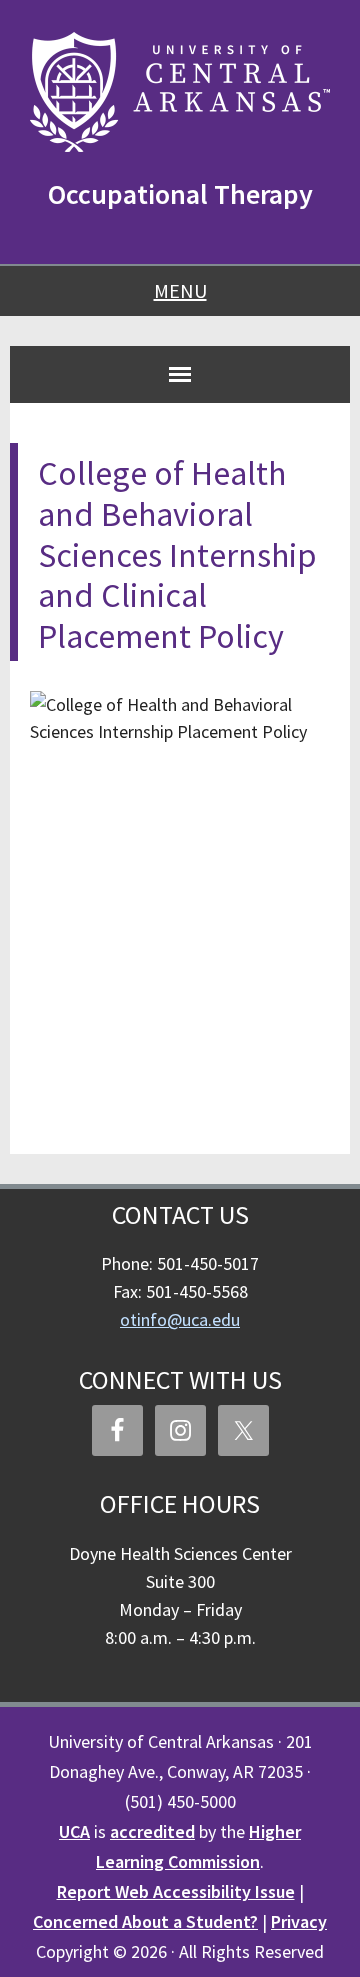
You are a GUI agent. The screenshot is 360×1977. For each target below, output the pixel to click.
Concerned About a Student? (145, 1921)
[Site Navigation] (180, 374)
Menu (180, 290)
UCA (74, 1831)
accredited (152, 1831)
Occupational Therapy (180, 194)
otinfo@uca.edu (180, 1319)
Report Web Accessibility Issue (176, 1891)
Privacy (299, 1921)
